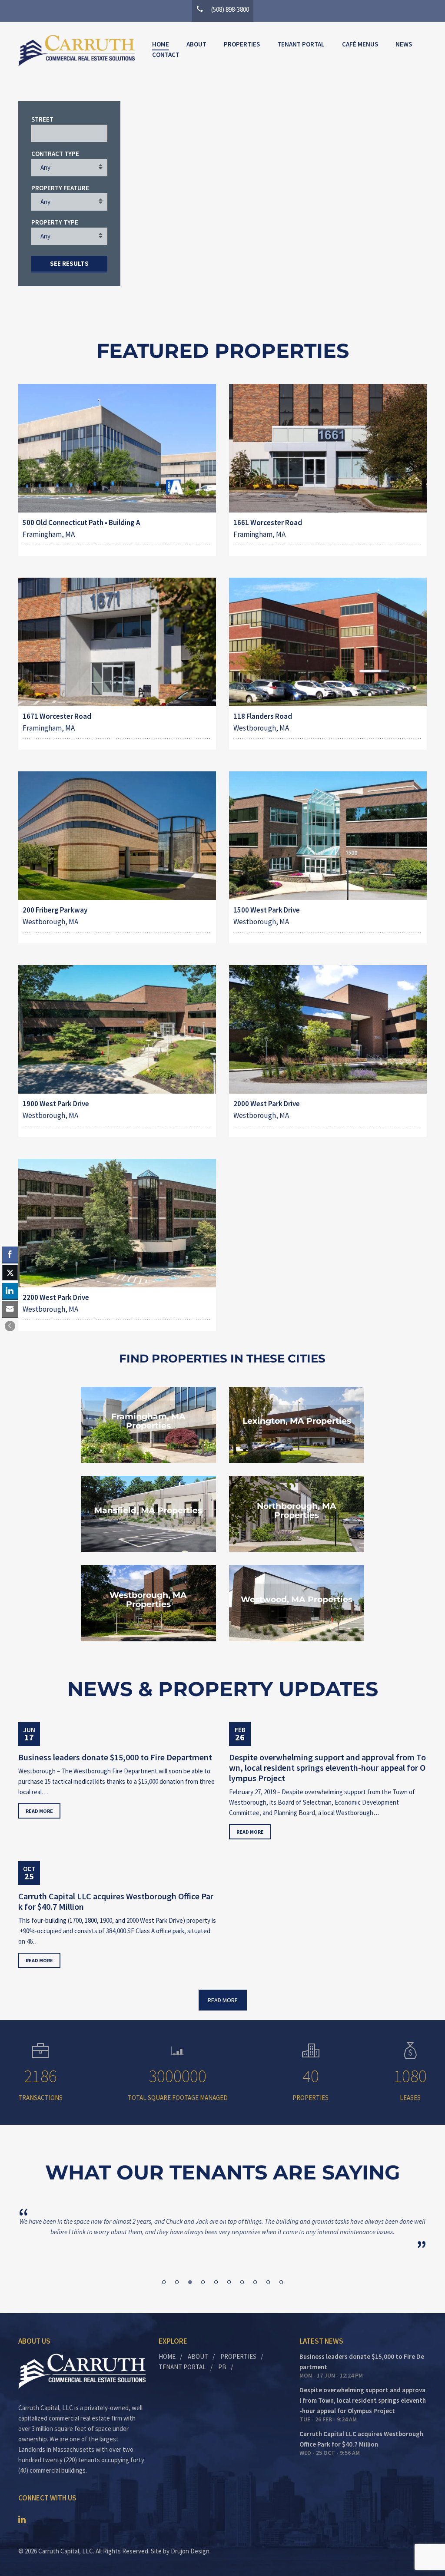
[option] (222, 2227)
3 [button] (190, 2282)
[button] (10, 1326)
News (404, 44)
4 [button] (203, 2282)
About (196, 44)
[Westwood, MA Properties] (297, 1603)
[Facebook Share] (10, 1254)
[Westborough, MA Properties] (148, 1603)
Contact (166, 55)
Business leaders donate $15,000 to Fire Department (115, 1757)
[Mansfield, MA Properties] (148, 1514)
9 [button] (268, 2282)
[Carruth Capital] (76, 51)
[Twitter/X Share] (10, 1273)
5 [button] (216, 2282)
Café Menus (360, 44)
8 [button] (255, 2282)
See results (69, 263)
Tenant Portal (301, 44)
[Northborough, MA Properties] (297, 1514)
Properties (242, 44)
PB (222, 2367)
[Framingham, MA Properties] (148, 1425)
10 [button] (281, 2282)
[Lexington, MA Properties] (297, 1425)
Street (42, 119)
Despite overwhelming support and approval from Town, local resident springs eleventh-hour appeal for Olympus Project (327, 1768)
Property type (55, 222)
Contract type (55, 154)
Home (161, 44)
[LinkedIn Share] (10, 1291)
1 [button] (164, 2282)
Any (45, 167)
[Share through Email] (10, 1309)
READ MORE (223, 2000)
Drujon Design (190, 2551)
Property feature (60, 188)
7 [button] (242, 2282)
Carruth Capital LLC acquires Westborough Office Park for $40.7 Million (116, 1901)
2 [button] (177, 2282)
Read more (39, 1811)
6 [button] (229, 2282)
